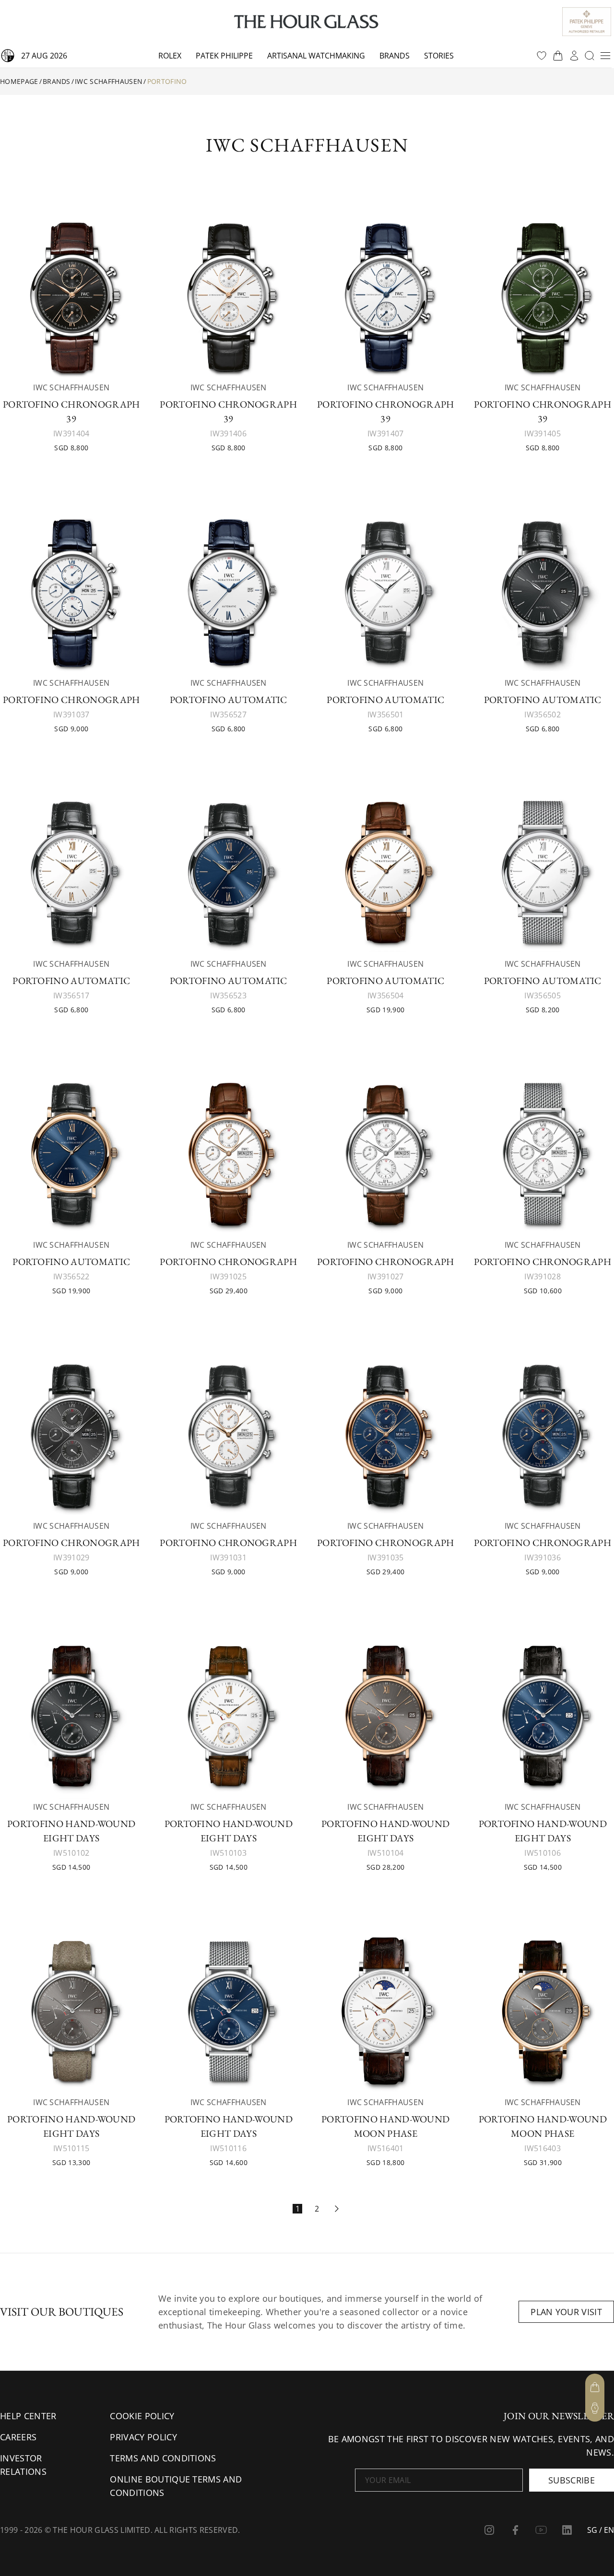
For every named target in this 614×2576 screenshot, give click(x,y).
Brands (395, 56)
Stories (439, 56)
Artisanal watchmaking (316, 56)
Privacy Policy (143, 2437)
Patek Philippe (224, 56)
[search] (590, 56)
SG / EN (601, 2530)
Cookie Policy (142, 2416)
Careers (18, 2437)
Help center (28, 2416)
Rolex (170, 56)
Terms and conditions (163, 2458)
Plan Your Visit (566, 2312)
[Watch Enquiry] (595, 2408)
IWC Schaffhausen (109, 81)
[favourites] (542, 56)
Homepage (19, 81)
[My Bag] (595, 2387)
